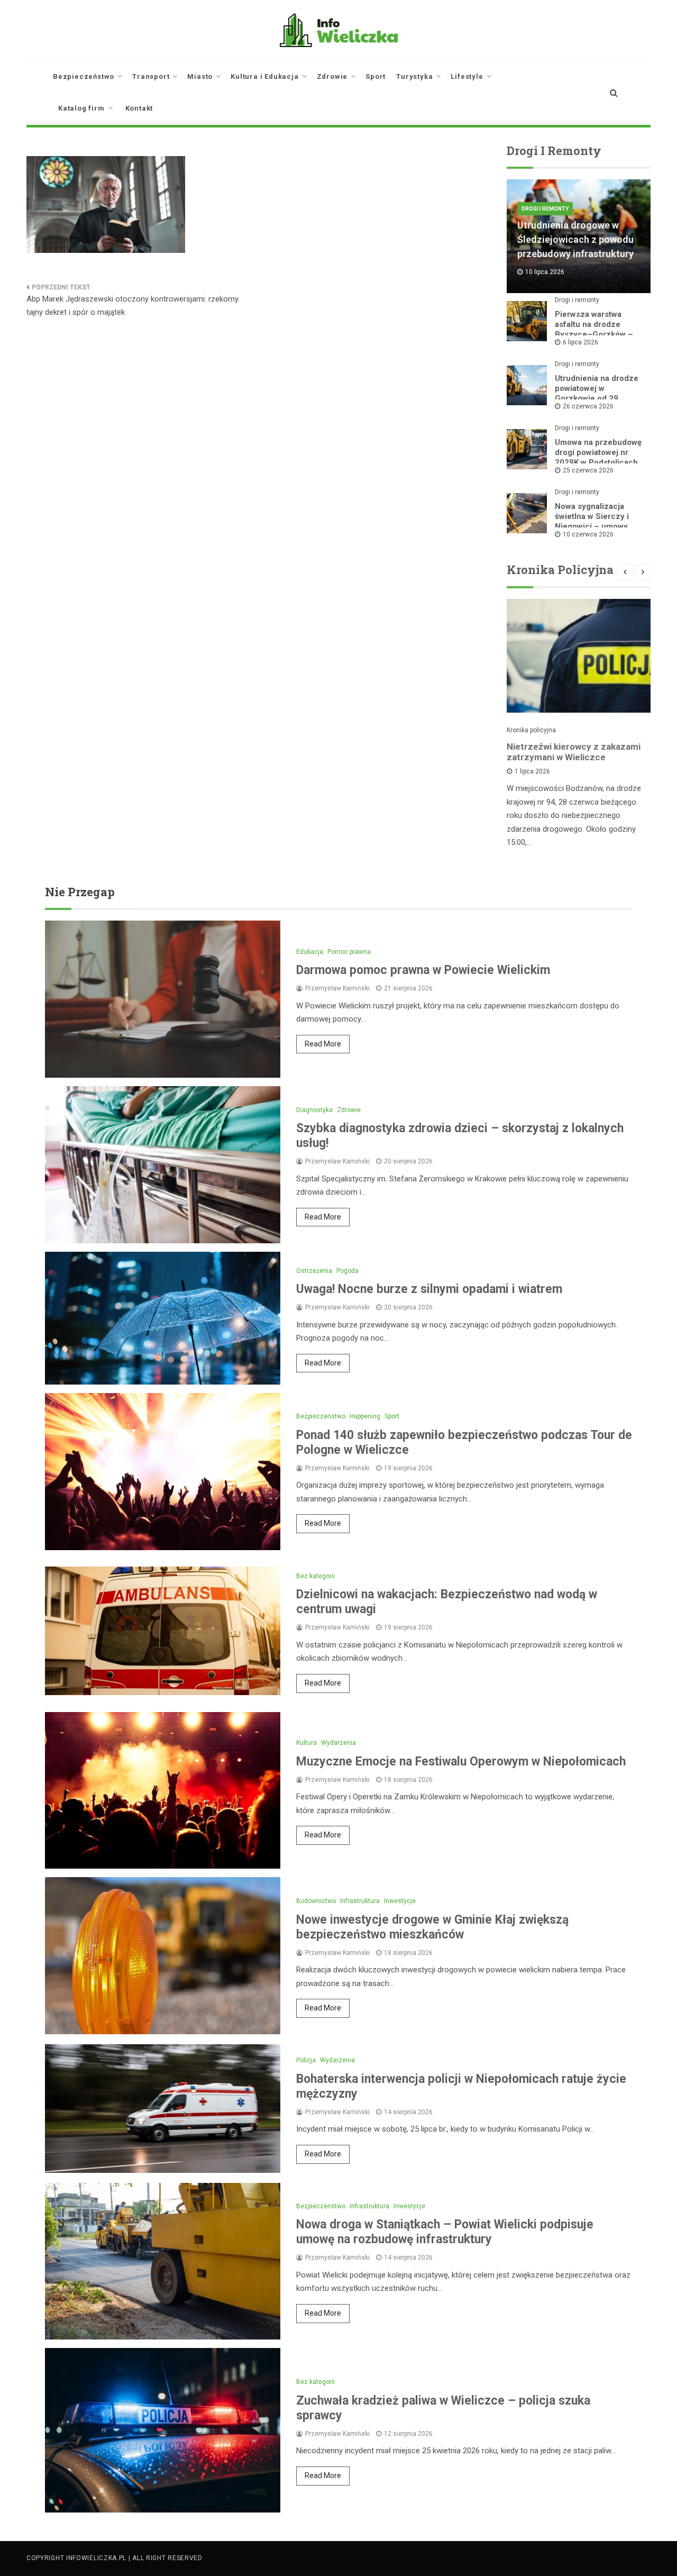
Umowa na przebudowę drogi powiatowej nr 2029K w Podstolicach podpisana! (598, 457)
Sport (376, 76)
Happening (365, 1416)
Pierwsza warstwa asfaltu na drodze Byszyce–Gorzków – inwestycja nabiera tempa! (594, 334)
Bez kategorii (315, 1576)
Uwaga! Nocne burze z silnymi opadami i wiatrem (429, 1289)
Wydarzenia (338, 1743)
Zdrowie (332, 76)
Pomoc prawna (349, 952)
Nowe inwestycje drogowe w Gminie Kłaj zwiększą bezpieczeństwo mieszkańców (432, 1927)
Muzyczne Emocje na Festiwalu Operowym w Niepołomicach (461, 1762)
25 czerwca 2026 (588, 470)
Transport (151, 76)
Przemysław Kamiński (337, 988)
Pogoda (347, 1271)
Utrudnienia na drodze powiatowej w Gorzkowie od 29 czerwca (597, 393)
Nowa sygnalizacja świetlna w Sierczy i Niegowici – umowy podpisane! (592, 521)
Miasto (200, 76)
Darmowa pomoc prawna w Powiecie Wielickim (423, 970)
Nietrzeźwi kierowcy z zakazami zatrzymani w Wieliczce (574, 752)
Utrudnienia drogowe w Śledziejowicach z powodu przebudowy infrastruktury (575, 239)
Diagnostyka (314, 1110)
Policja (306, 2060)
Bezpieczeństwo (84, 76)
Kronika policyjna (531, 730)
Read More (323, 1044)
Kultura (307, 1743)
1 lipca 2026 (532, 771)
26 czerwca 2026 (588, 406)
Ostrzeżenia (314, 1271)
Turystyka (414, 76)
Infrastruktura (360, 1901)
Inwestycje (400, 1901)
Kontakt (139, 108)
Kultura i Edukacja (264, 76)
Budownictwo (316, 1901)
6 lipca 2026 (580, 342)
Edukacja (310, 952)
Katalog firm (81, 108)
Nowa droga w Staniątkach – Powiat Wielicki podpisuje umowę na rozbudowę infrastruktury (445, 2232)
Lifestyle (467, 76)
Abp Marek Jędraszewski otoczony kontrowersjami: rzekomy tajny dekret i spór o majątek (132, 306)
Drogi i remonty (545, 209)
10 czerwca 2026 (588, 534)
